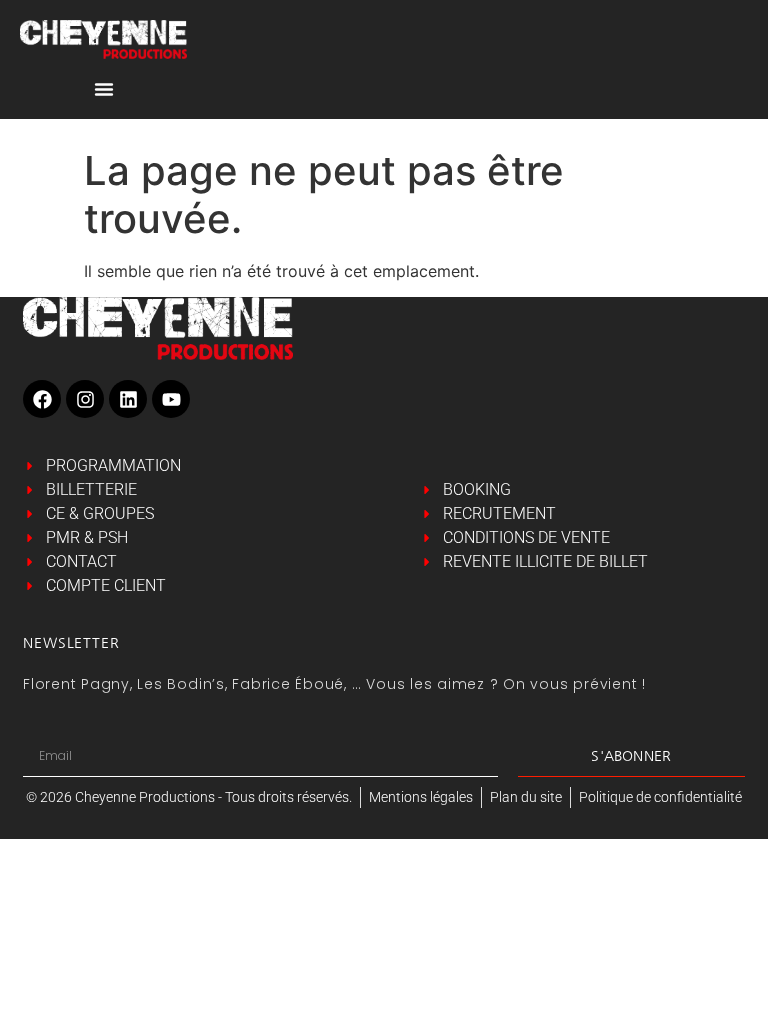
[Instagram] (85, 399)
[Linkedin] (128, 399)
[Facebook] (42, 399)
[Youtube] (171, 399)
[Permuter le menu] (104, 89)
